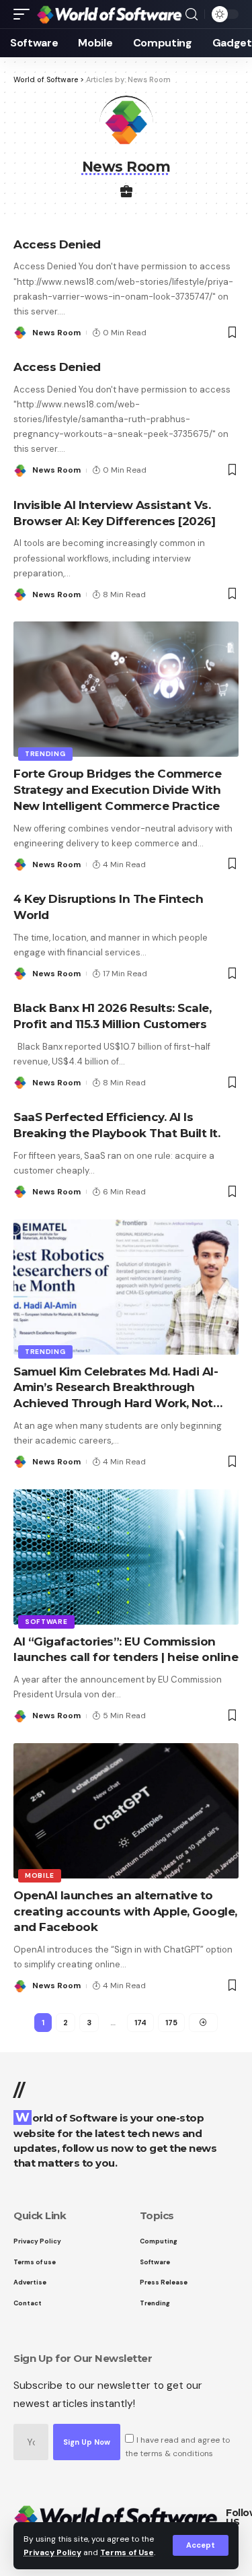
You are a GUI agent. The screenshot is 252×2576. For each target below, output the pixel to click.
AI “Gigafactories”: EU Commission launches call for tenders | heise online (126, 1650)
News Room (56, 333)
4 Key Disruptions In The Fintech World (108, 907)
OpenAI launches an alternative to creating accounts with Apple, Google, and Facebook (125, 1911)
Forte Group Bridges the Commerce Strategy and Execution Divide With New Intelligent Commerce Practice (117, 790)
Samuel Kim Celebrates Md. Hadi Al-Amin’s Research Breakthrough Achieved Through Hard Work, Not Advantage (116, 1388)
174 (140, 2023)
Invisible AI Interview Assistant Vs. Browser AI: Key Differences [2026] (114, 513)
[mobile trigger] (25, 14)
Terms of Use (127, 2552)
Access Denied (57, 244)
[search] (192, 14)
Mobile (40, 1875)
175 (171, 2023)
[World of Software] (109, 14)
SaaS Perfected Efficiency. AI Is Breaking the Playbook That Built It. (117, 1125)
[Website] (126, 193)
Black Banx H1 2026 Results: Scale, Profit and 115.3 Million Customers (112, 1016)
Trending (45, 754)
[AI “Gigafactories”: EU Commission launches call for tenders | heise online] (126, 1557)
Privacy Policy (52, 2552)
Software (46, 1622)
